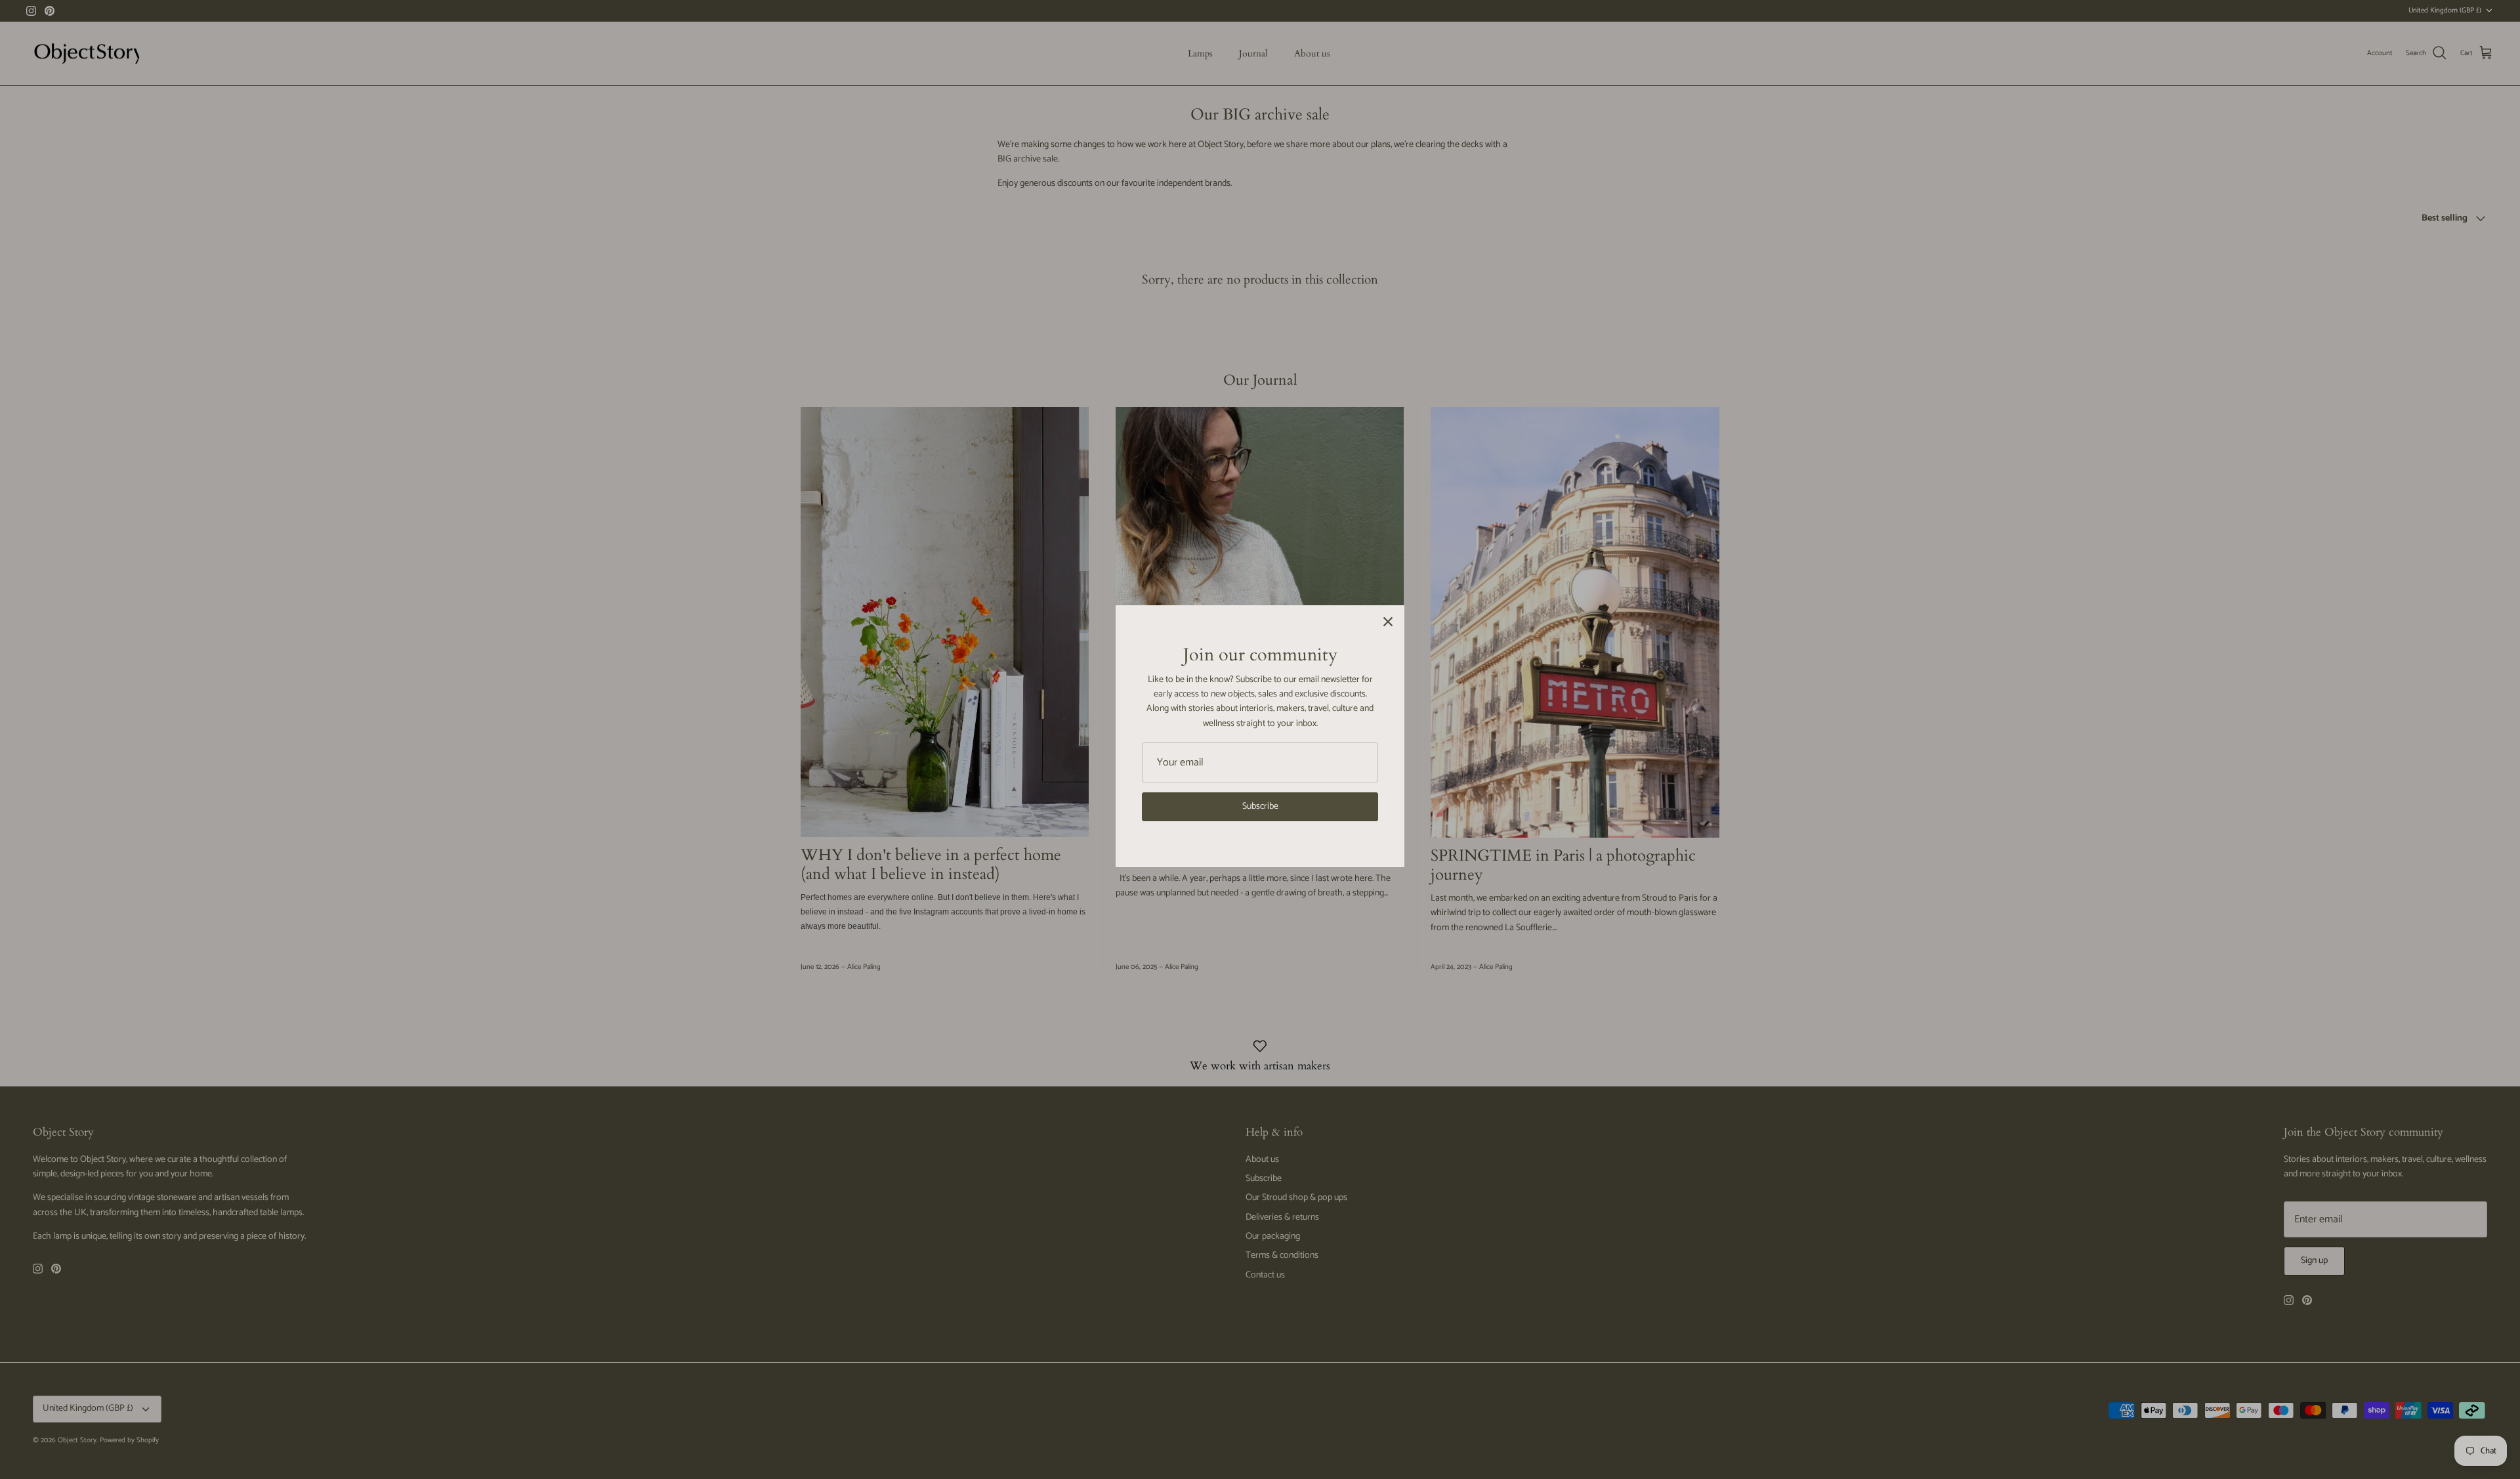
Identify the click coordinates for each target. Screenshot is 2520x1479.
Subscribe (1260, 806)
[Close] (1388, 622)
